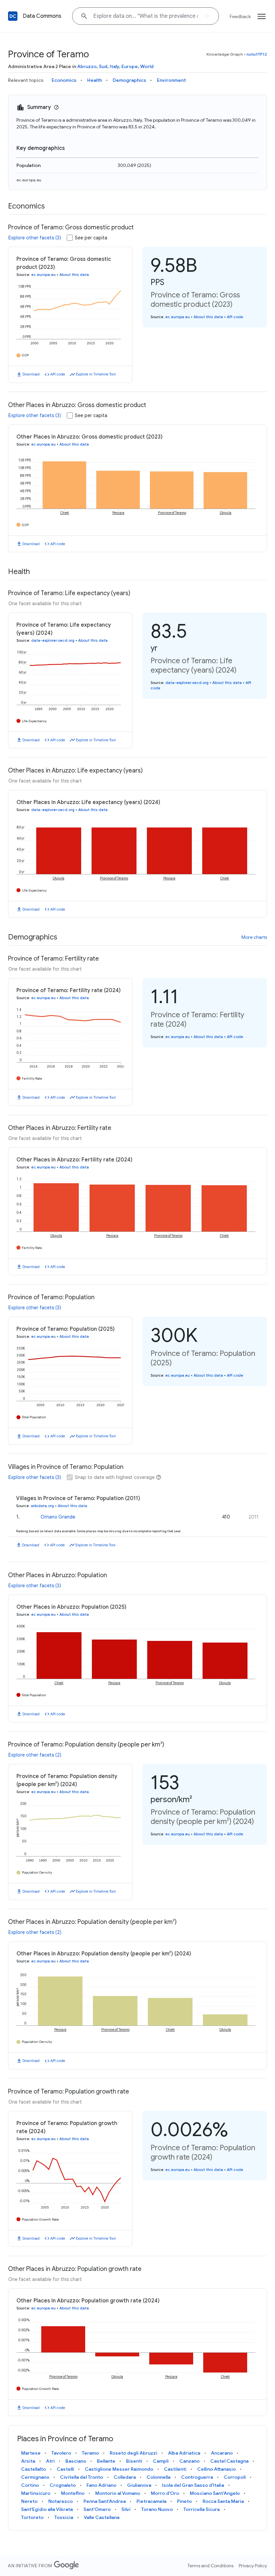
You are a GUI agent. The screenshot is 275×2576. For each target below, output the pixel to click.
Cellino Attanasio (216, 2469)
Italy (114, 66)
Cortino (30, 2485)
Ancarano (222, 2453)
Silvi (126, 2509)
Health (95, 80)
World (147, 66)
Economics (64, 80)
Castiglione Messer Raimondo (119, 2469)
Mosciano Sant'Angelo (215, 2493)
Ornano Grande (58, 1517)
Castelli (65, 2469)
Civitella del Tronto (81, 2477)
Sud (103, 66)
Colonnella (158, 2477)
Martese (31, 2453)
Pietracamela (151, 2501)
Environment (171, 80)
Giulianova (139, 2485)
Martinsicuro (36, 2493)
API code (58, 374)
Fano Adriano (101, 2485)
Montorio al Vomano (118, 2493)
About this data (74, 275)
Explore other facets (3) (35, 238)
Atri (50, 2461)
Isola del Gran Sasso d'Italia (193, 2485)
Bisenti (134, 2461)
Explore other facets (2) (35, 1755)
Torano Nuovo (157, 2509)
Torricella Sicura (202, 2509)
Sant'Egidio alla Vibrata (47, 2509)
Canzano (189, 2461)
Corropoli (235, 2477)
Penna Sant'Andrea (105, 2501)
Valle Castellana (102, 2517)
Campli (161, 2461)
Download (31, 374)
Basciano (76, 2461)
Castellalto (34, 2469)
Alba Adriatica (184, 2453)
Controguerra (197, 2477)
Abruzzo (87, 66)
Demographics (129, 80)
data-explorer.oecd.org (53, 640)
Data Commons (42, 16)
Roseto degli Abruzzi (133, 2453)
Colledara (125, 2477)
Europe (130, 66)
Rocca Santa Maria (223, 2501)
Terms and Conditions (210, 2566)
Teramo (90, 2453)
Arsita (28, 2461)
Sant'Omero (97, 2509)
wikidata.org (42, 1506)
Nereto (29, 2501)
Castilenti (175, 2469)
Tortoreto (32, 2517)
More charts (254, 937)
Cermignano (35, 2477)
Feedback (240, 16)
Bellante (106, 2461)
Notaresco (61, 2501)
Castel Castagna (229, 2461)
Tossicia (64, 2517)
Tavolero (61, 2453)
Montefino (73, 2493)
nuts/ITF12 (257, 54)
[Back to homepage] (13, 16)
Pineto (184, 2501)
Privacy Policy (253, 2566)
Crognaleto (63, 2485)
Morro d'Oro (165, 2493)
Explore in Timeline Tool (96, 374)
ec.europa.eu (29, 180)
